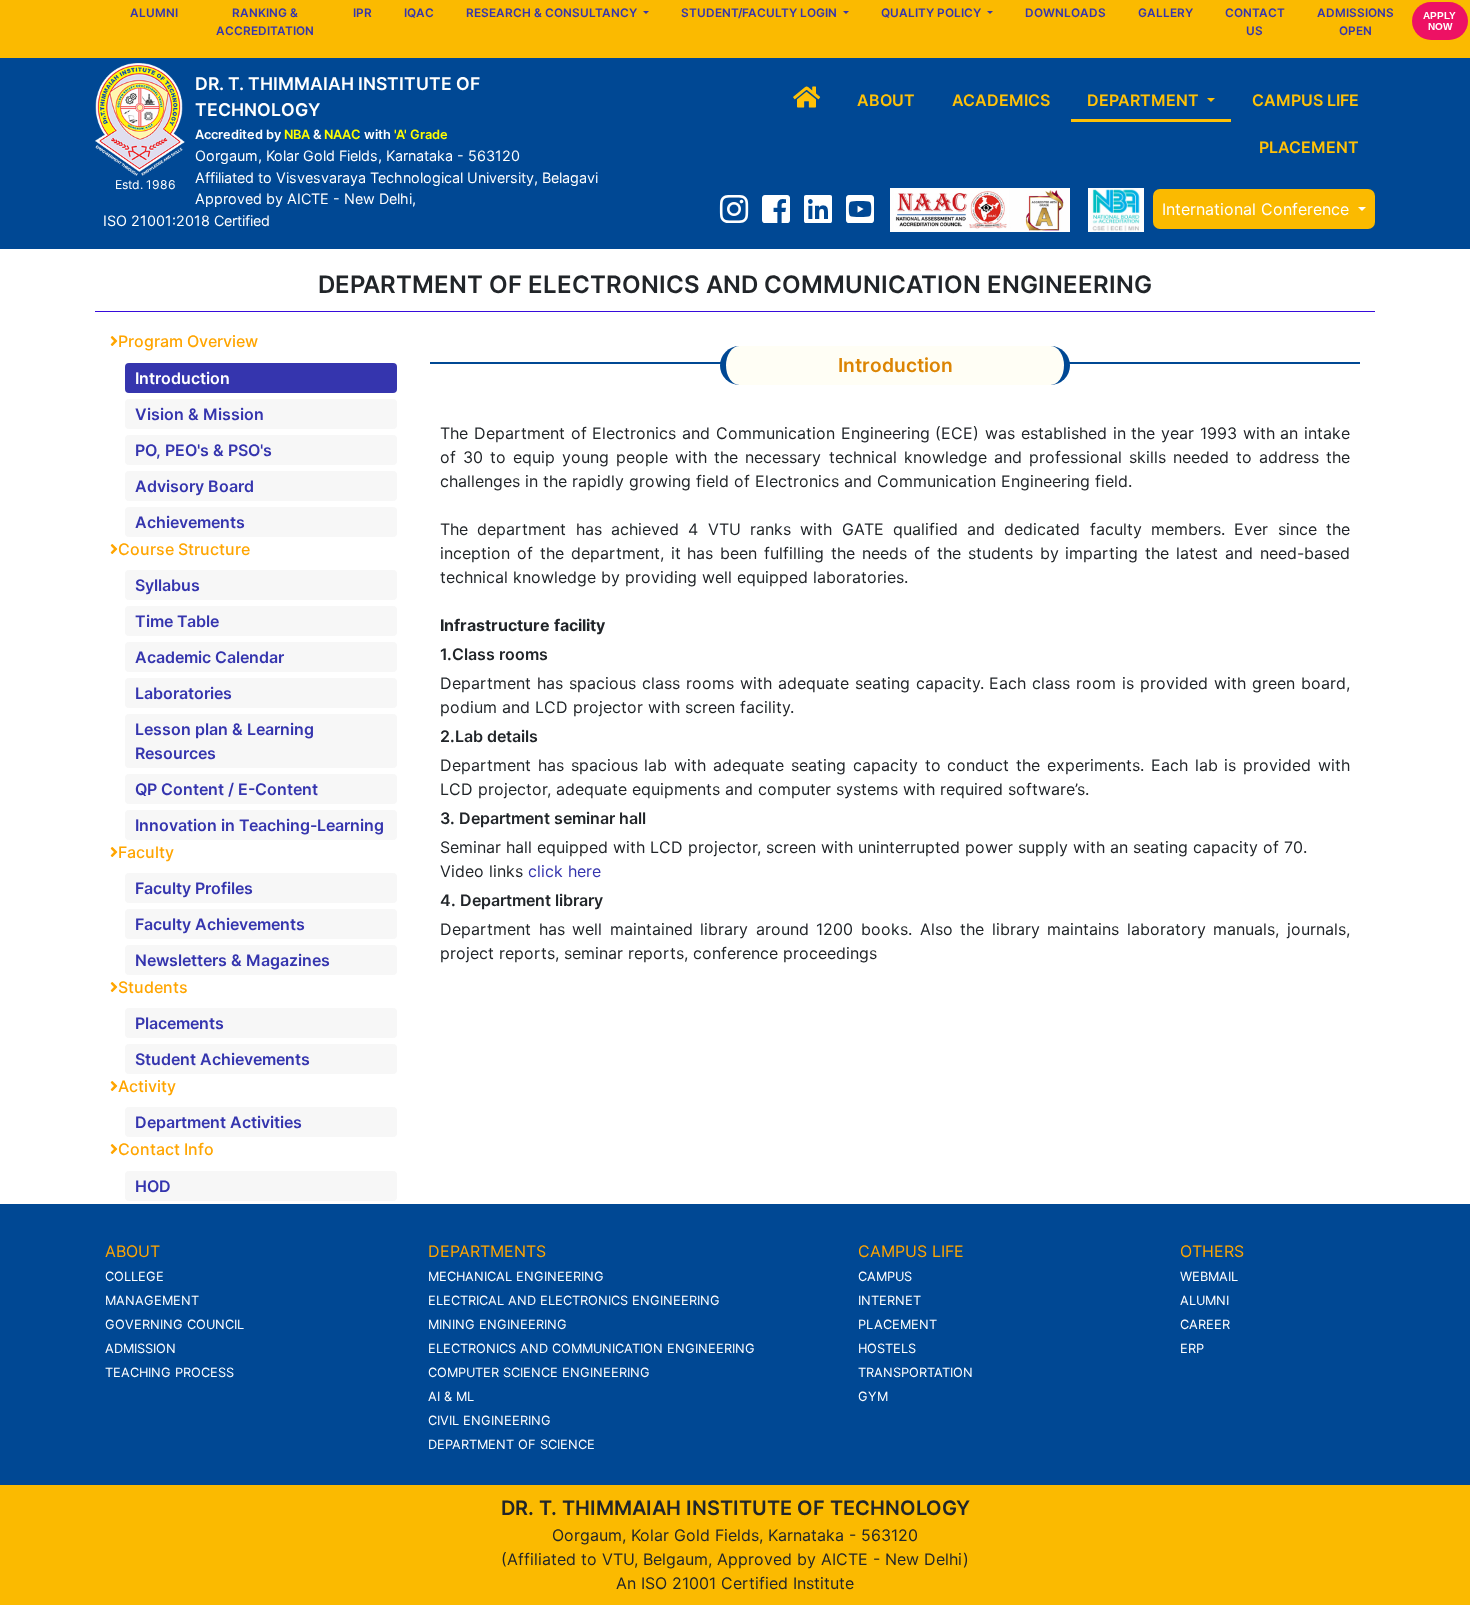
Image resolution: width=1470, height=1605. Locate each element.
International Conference (1258, 209)
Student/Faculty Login (760, 13)
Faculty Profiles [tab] (194, 888)
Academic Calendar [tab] (209, 657)
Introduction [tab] (182, 378)
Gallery (1165, 13)
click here (564, 871)
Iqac (419, 13)
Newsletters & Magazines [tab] (232, 960)
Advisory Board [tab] (194, 486)
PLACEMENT (1309, 147)
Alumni (154, 13)
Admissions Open (1355, 22)
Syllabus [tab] (167, 585)
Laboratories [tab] (183, 693)
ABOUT (886, 100)
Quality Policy (932, 13)
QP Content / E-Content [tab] (226, 789)
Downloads (1065, 13)
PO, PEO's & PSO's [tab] (203, 450)
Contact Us (1255, 22)
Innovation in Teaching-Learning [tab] (259, 825)
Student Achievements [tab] (222, 1059)
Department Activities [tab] (218, 1122)
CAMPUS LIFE (1305, 100)
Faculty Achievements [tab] (220, 924)
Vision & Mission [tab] (199, 414)
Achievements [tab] (190, 522)
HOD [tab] (153, 1186)
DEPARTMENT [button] (1145, 100)
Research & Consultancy (553, 13)
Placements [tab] (179, 1023)
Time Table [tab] (177, 621)
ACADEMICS (1001, 100)
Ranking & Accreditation (265, 22)
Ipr (362, 13)
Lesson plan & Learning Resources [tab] (224, 741)
